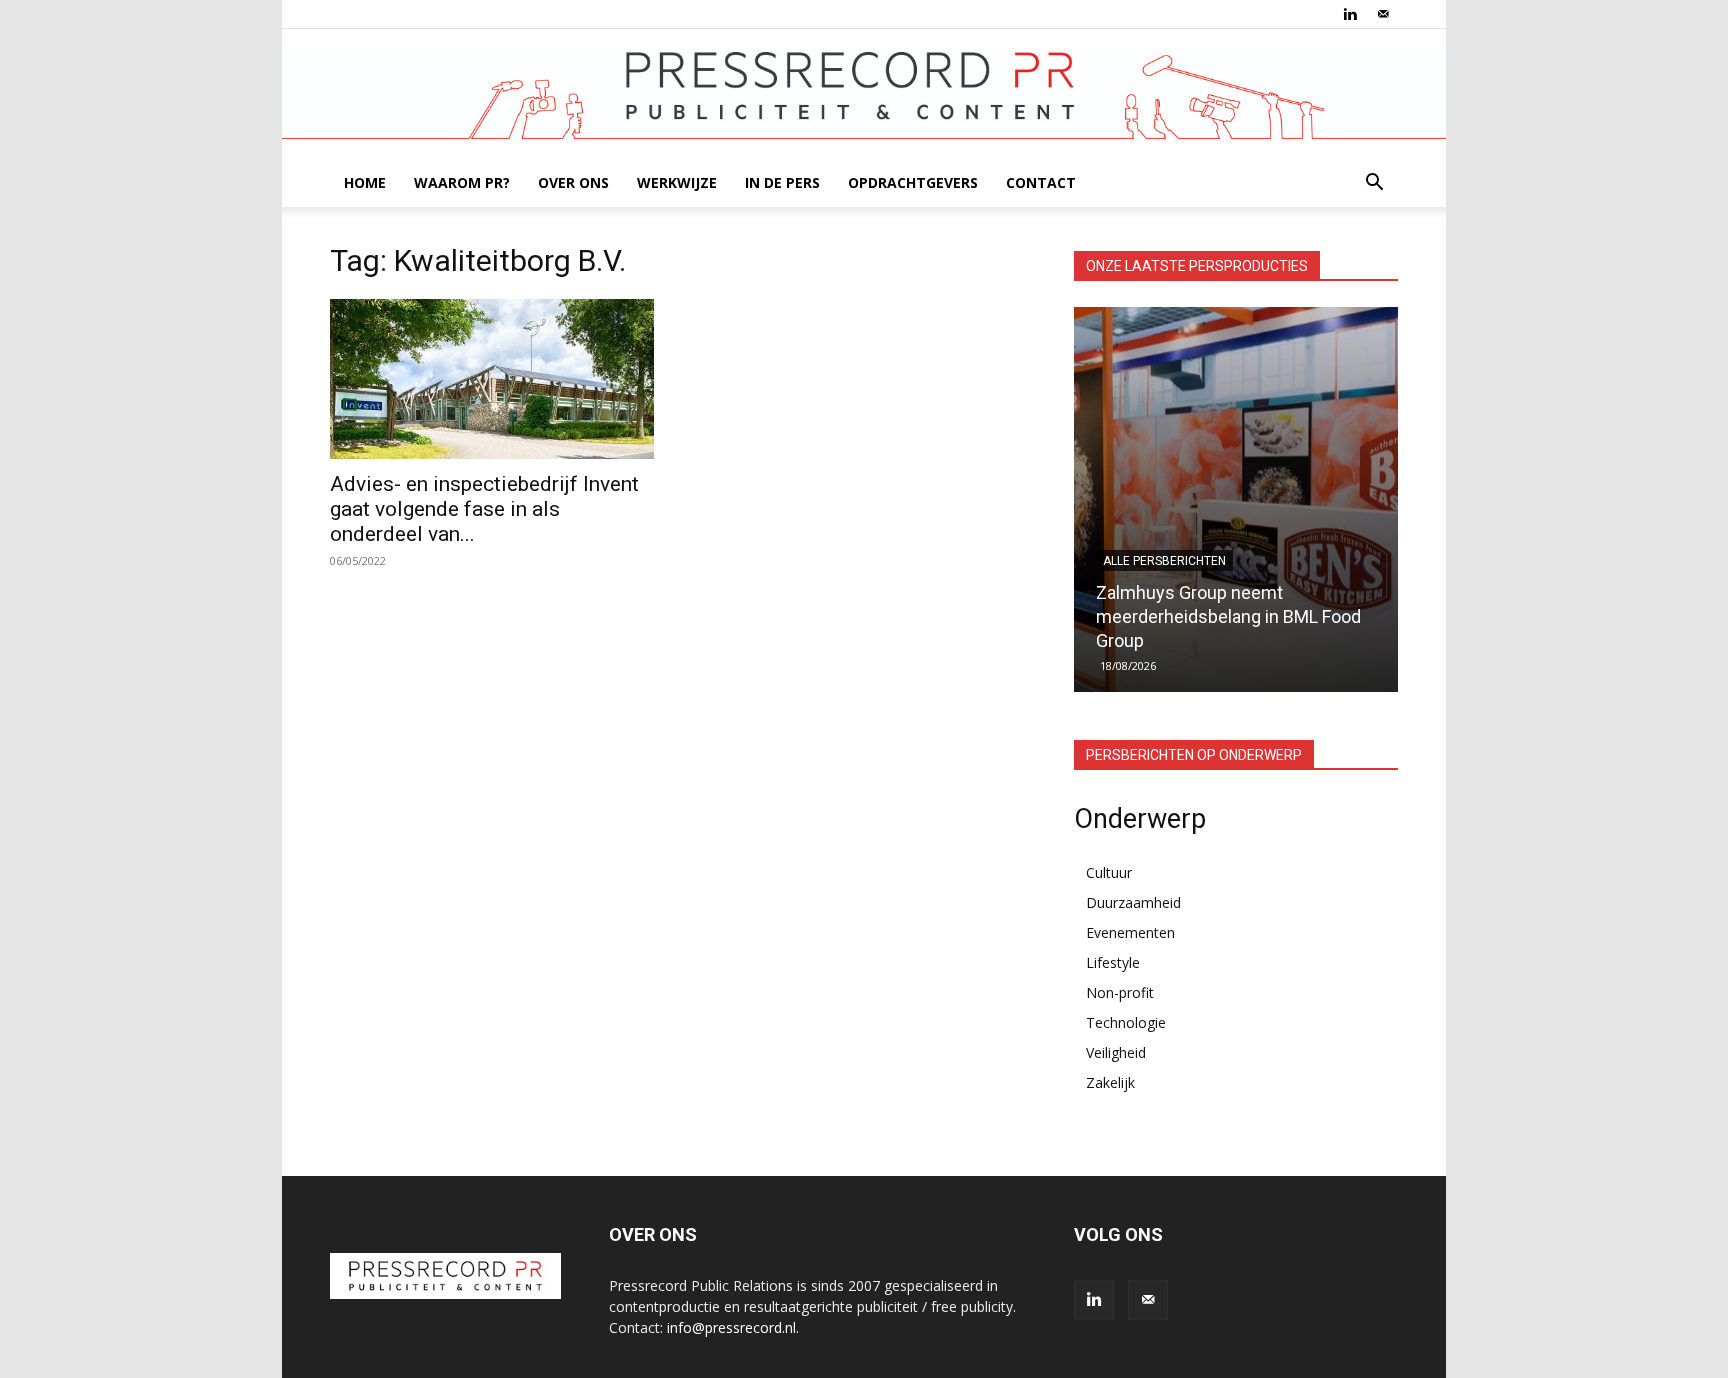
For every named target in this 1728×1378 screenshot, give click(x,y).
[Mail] (1383, 14)
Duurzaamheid (1133, 902)
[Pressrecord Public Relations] (864, 95)
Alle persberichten (1164, 561)
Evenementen (1130, 932)
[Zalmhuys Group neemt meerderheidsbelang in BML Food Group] (1236, 499)
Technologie (1126, 1022)
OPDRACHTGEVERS (913, 182)
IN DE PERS (782, 182)
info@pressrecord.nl (731, 1327)
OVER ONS (573, 182)
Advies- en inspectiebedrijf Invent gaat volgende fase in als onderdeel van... (484, 509)
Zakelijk (1110, 1082)
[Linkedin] (1350, 14)
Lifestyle (1113, 962)
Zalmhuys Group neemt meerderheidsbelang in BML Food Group (1228, 616)
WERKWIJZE (677, 182)
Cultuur (1109, 872)
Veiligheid (1116, 1052)
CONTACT (1041, 182)
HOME (365, 182)
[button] (1374, 184)
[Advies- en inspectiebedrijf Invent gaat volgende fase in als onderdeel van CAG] (492, 379)
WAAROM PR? (462, 182)
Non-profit (1120, 992)
